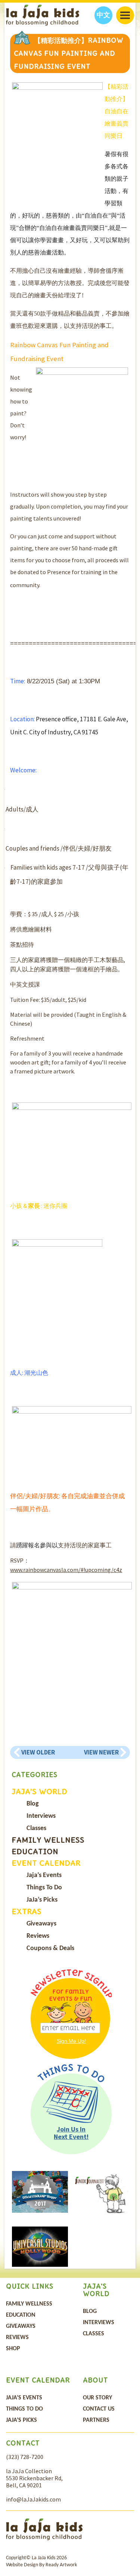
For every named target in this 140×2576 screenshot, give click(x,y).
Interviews (41, 1816)
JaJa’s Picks (42, 1900)
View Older (38, 1752)
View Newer (101, 1752)
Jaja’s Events (44, 1875)
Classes (36, 1828)
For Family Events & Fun (71, 1995)
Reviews (38, 1936)
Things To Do (44, 1888)
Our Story (97, 2398)
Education (35, 1851)
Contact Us (99, 2409)
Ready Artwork (61, 2565)
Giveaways (41, 1924)
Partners (96, 2420)
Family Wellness (48, 1840)
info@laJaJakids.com (33, 2499)
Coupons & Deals (50, 1948)
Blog (33, 1804)
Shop (13, 2349)
